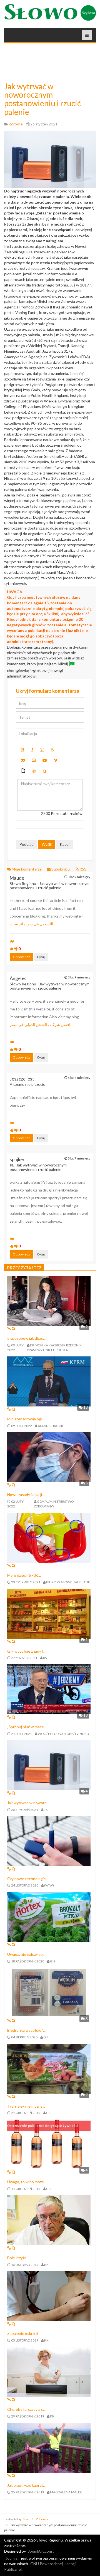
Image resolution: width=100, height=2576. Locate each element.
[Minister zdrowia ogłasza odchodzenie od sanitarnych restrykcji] (49, 1381)
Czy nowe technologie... (28, 1879)
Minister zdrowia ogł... (26, 1419)
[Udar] (52, 750)
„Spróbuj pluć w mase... (27, 1727)
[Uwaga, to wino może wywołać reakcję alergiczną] (49, 2144)
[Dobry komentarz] (12, 949)
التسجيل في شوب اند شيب (31, 924)
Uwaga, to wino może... (27, 2182)
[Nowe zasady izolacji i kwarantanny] (49, 1457)
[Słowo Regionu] (50, 12)
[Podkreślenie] (42, 750)
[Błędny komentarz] (16, 949)
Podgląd (27, 844)
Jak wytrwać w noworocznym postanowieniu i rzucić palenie (42, 99)
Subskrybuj (61, 869)
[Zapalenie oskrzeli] (49, 2296)
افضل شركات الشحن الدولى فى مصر (40, 1024)
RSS (82, 869)
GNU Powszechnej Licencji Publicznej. (40, 2566)
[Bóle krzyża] (49, 2220)
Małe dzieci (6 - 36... (24, 1575)
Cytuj (41, 957)
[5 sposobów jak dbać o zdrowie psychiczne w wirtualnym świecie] (49, 1300)
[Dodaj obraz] (34, 760)
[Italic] (32, 750)
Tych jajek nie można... (26, 2106)
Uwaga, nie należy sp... (26, 1954)
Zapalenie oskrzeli (23, 2333)
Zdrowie (42, 2519)
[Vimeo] (56, 760)
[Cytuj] (23, 760)
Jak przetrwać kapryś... (26, 2485)
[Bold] (23, 750)
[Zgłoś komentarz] (12, 942)
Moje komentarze (27, 869)
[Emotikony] (34, 771)
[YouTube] (45, 760)
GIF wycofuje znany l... (26, 1651)
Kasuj (65, 844)
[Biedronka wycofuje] (49, 1992)
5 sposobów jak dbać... (26, 1338)
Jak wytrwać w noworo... (28, 1803)
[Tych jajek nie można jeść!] (49, 2068)
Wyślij (47, 844)
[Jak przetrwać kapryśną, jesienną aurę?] (49, 2447)
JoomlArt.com (40, 2551)
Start (26, 2519)
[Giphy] (23, 771)
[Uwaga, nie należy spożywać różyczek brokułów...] (49, 1916)
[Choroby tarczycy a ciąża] (49, 2371)
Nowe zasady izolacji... (26, 1495)
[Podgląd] (45, 771)
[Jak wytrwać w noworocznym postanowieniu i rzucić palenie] (49, 1765)
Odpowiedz (21, 957)
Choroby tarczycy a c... (26, 2409)
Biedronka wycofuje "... (26, 2030)
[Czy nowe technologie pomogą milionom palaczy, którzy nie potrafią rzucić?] (49, 1840)
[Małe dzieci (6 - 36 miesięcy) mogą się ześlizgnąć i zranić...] (49, 1537)
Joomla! (12, 2558)
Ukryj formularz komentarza (48, 691)
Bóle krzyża (17, 2258)
